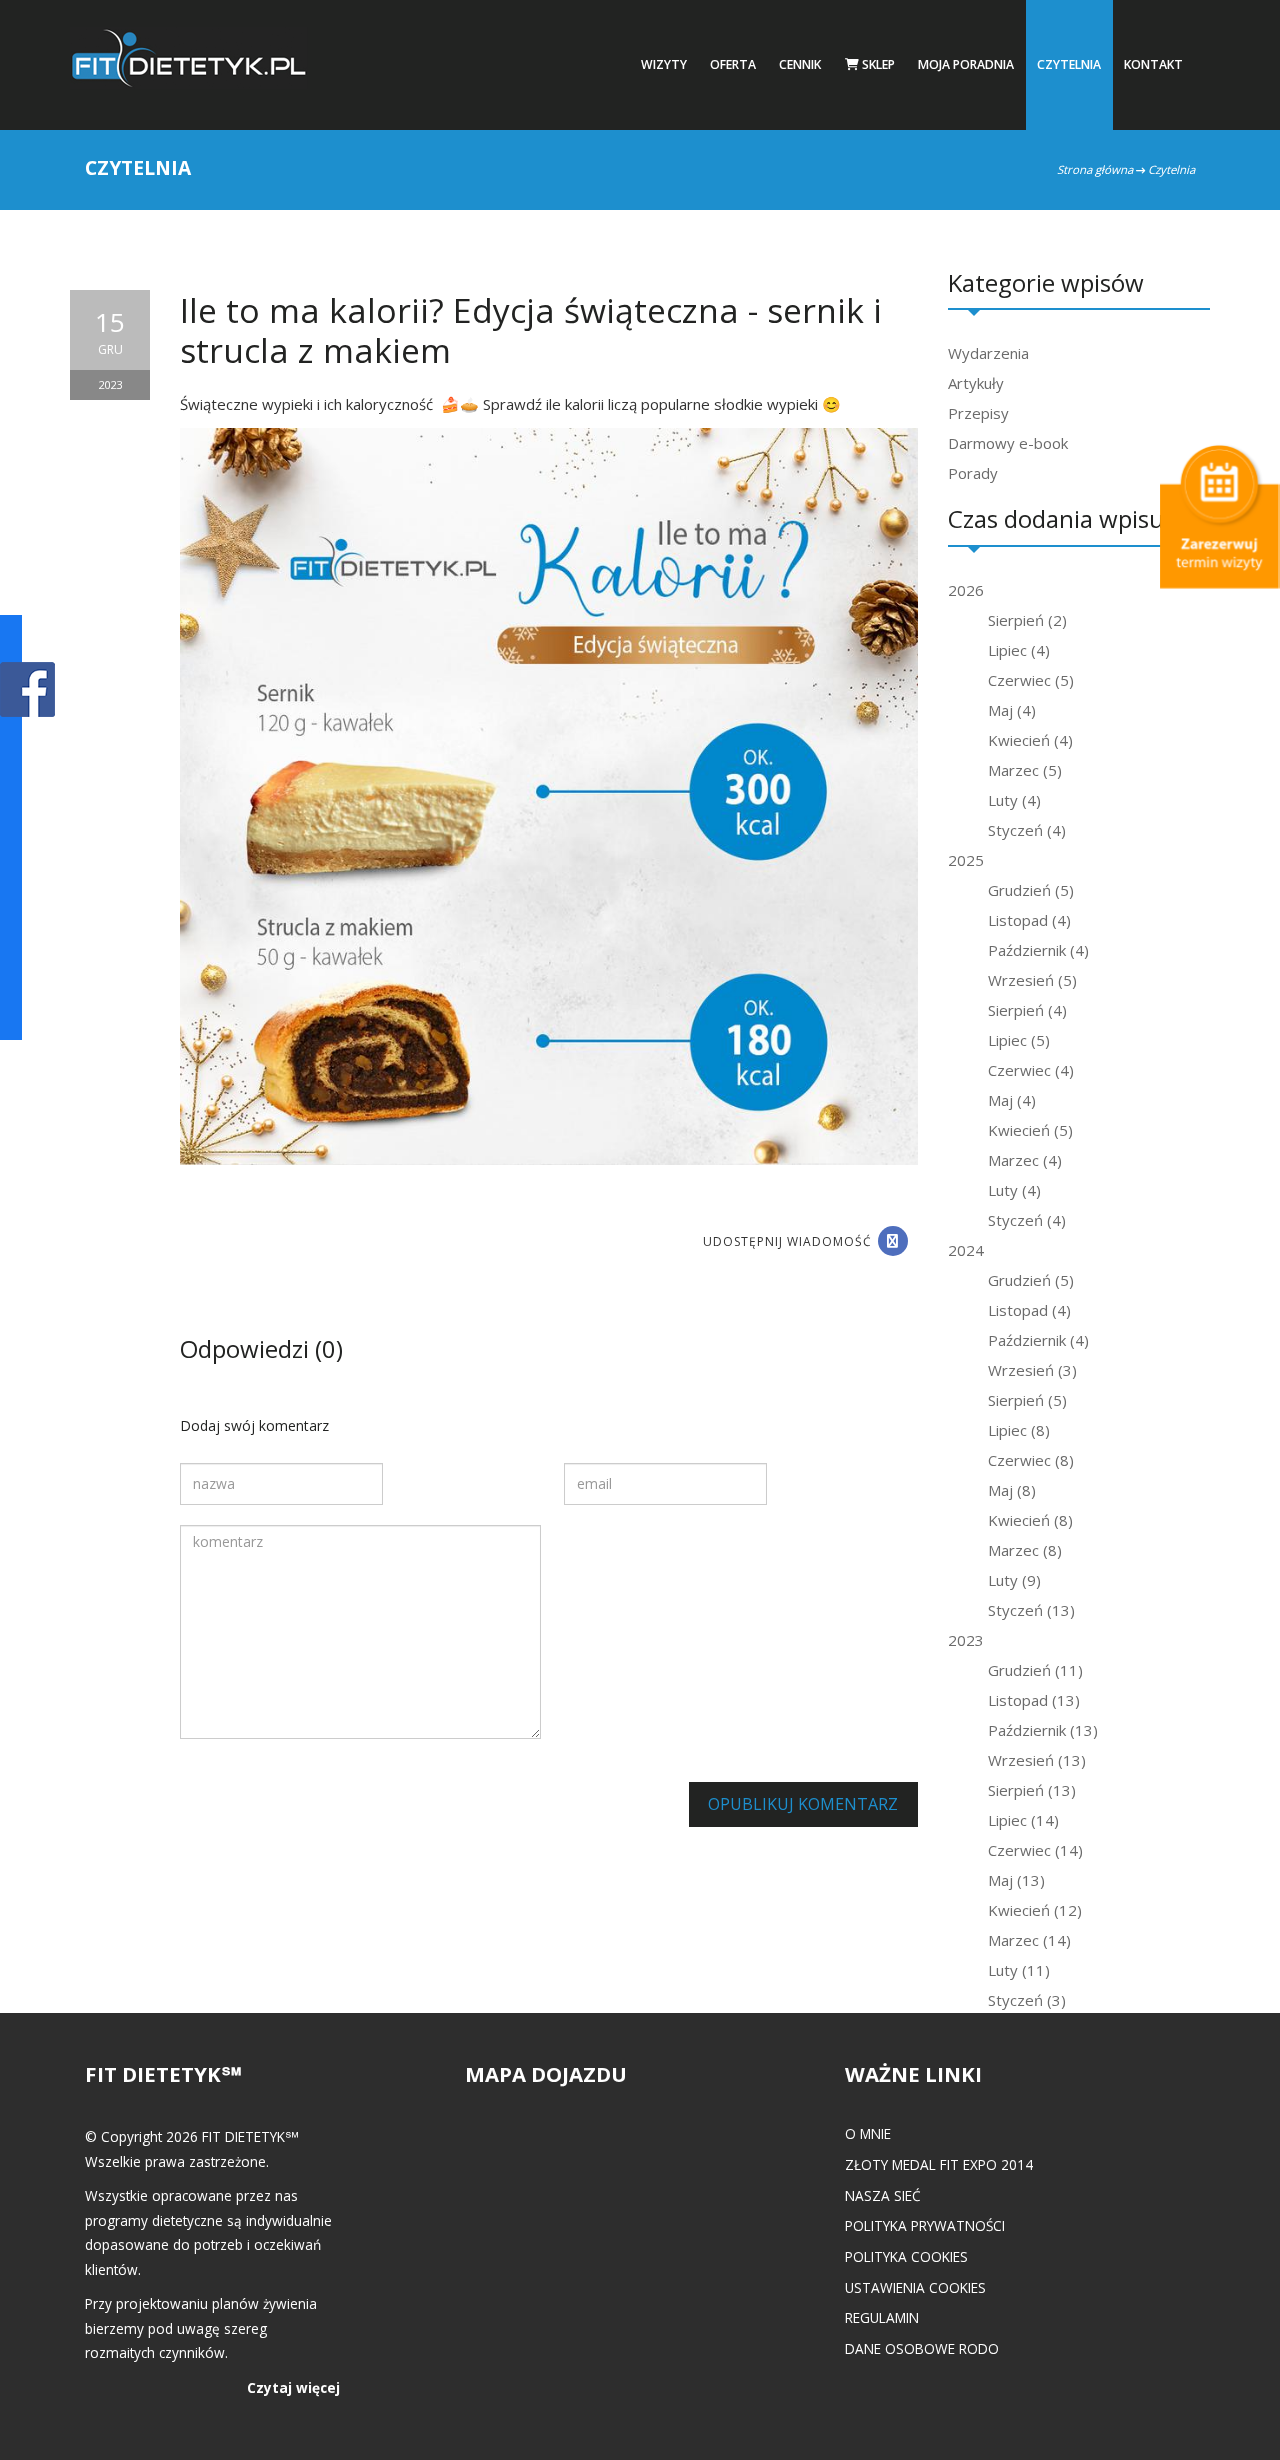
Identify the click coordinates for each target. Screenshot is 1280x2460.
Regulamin (882, 2317)
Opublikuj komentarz (803, 1804)
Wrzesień (1032, 980)
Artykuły (976, 383)
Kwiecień (1030, 740)
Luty (1014, 800)
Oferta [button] (733, 64)
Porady (973, 473)
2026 (966, 590)
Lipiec (1019, 650)
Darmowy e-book (1008, 443)
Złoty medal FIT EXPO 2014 (939, 2164)
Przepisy (978, 413)
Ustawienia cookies (915, 2287)
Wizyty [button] (664, 64)
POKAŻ (27, 690)
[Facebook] (893, 1241)
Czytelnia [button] (1069, 64)
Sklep (877, 64)
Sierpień (1027, 620)
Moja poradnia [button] (966, 64)
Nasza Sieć (883, 2195)
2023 (966, 1640)
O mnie (868, 2133)
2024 (966, 1250)
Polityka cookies (906, 2256)
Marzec (1025, 770)
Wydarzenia (988, 353)
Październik (1038, 950)
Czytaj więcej (293, 2387)
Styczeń (1027, 830)
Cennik (800, 64)
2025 (966, 860)
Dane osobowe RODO (922, 2348)
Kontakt (1153, 64)
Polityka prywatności (925, 2225)
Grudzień (1031, 890)
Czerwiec (1031, 680)
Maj (1012, 710)
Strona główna (1095, 169)
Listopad (1029, 920)
